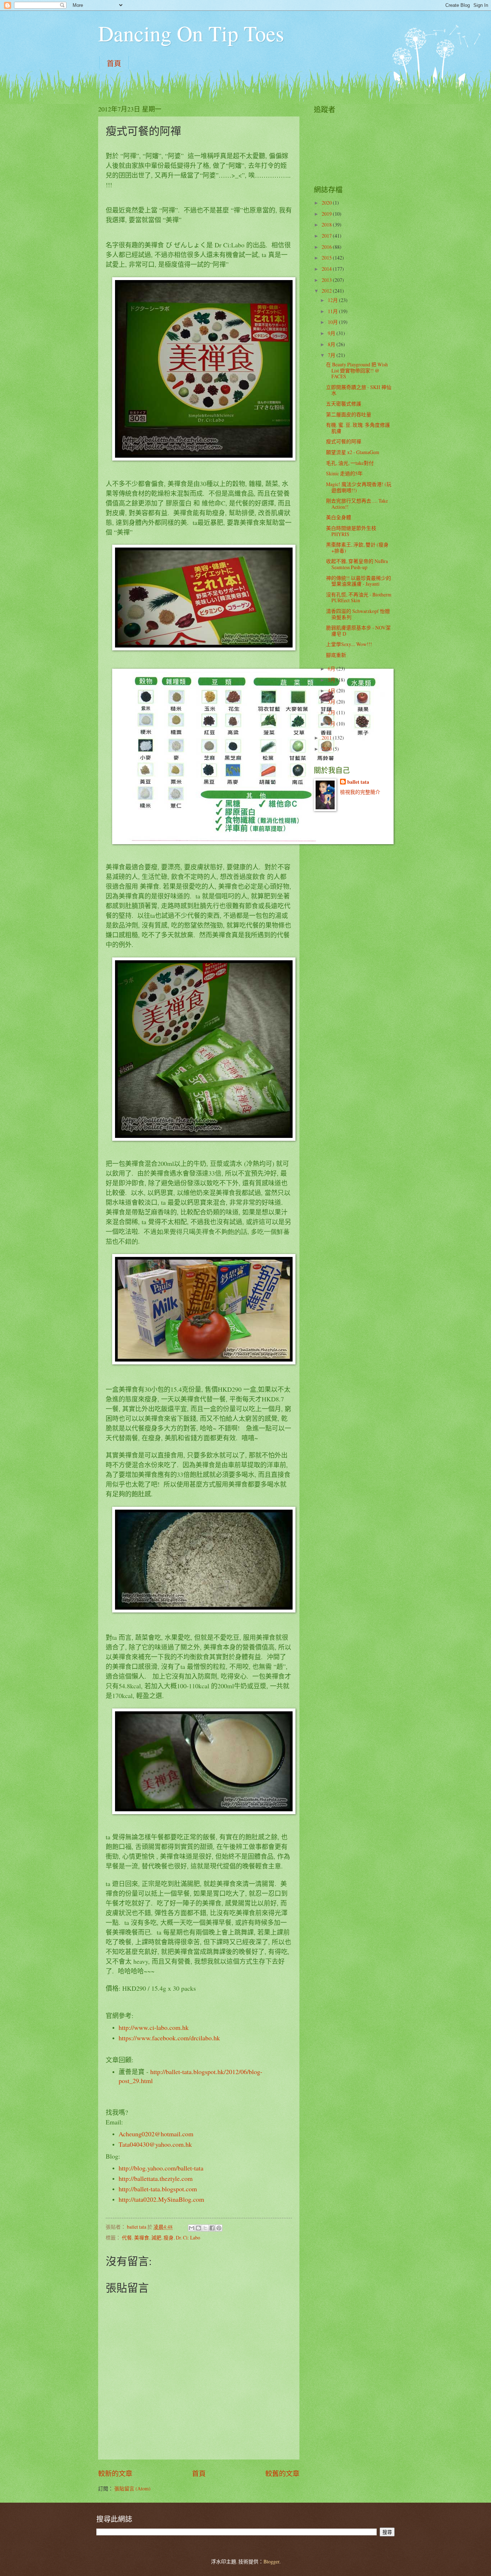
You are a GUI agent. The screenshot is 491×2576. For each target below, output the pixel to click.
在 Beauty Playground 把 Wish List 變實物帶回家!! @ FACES (357, 370)
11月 (333, 311)
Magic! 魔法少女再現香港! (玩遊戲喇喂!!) (359, 487)
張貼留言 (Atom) (132, 2488)
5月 (332, 680)
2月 (332, 712)
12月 (333, 300)
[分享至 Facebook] (212, 2228)
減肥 (156, 2238)
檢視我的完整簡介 (360, 792)
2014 (327, 269)
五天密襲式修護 (344, 404)
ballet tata (358, 782)
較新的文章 (115, 2473)
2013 (327, 280)
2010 (327, 749)
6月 (332, 669)
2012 (327, 291)
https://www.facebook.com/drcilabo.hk (169, 2038)
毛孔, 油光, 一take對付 (350, 463)
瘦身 (169, 2238)
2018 (327, 225)
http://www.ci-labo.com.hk (154, 2027)
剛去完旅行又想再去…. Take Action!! (357, 504)
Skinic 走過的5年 (344, 473)
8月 (332, 344)
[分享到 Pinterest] (219, 2228)
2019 (327, 214)
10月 (333, 322)
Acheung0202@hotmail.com (156, 2134)
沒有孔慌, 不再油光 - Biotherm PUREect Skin (359, 598)
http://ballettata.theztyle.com (156, 2178)
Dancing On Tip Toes (191, 33)
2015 (327, 258)
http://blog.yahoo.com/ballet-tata (161, 2168)
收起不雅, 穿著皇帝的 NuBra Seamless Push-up (357, 564)
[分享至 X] (205, 2228)
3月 (332, 702)
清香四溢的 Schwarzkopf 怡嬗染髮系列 (358, 614)
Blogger (271, 2561)
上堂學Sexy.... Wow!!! (349, 644)
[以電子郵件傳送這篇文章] (192, 2228)
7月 (332, 355)
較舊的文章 (282, 2473)
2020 (327, 203)
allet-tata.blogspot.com (167, 2189)
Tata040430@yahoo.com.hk (155, 2144)
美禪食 (142, 2238)
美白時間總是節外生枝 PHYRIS (351, 531)
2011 (327, 738)
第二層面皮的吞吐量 (349, 414)
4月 (332, 690)
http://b (128, 2189)
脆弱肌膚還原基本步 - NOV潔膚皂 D (358, 631)
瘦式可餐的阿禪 (344, 441)
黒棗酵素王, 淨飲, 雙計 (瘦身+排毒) (357, 548)
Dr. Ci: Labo (188, 2238)
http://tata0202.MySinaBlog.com (161, 2199)
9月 (332, 333)
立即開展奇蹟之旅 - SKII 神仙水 (359, 390)
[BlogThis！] (198, 2228)
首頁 (114, 63)
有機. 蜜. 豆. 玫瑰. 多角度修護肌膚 (358, 428)
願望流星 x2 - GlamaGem (353, 452)
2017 (327, 236)
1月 (332, 724)
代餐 (127, 2238)
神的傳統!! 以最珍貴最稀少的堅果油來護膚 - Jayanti (359, 581)
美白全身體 (339, 517)
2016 (327, 247)
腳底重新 (336, 655)
